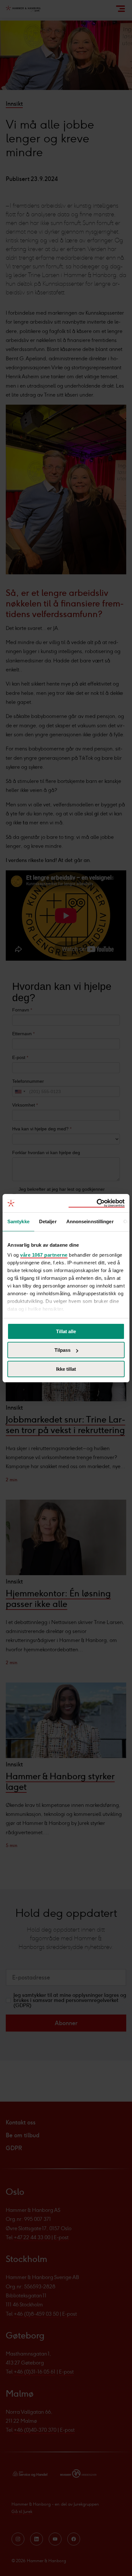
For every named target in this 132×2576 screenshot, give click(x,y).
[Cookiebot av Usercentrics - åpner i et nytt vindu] (97, 1203)
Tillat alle (66, 1331)
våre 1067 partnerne (44, 1255)
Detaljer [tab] (48, 1221)
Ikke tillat (66, 1369)
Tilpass (62, 1350)
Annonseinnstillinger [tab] (90, 1221)
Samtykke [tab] (18, 1221)
